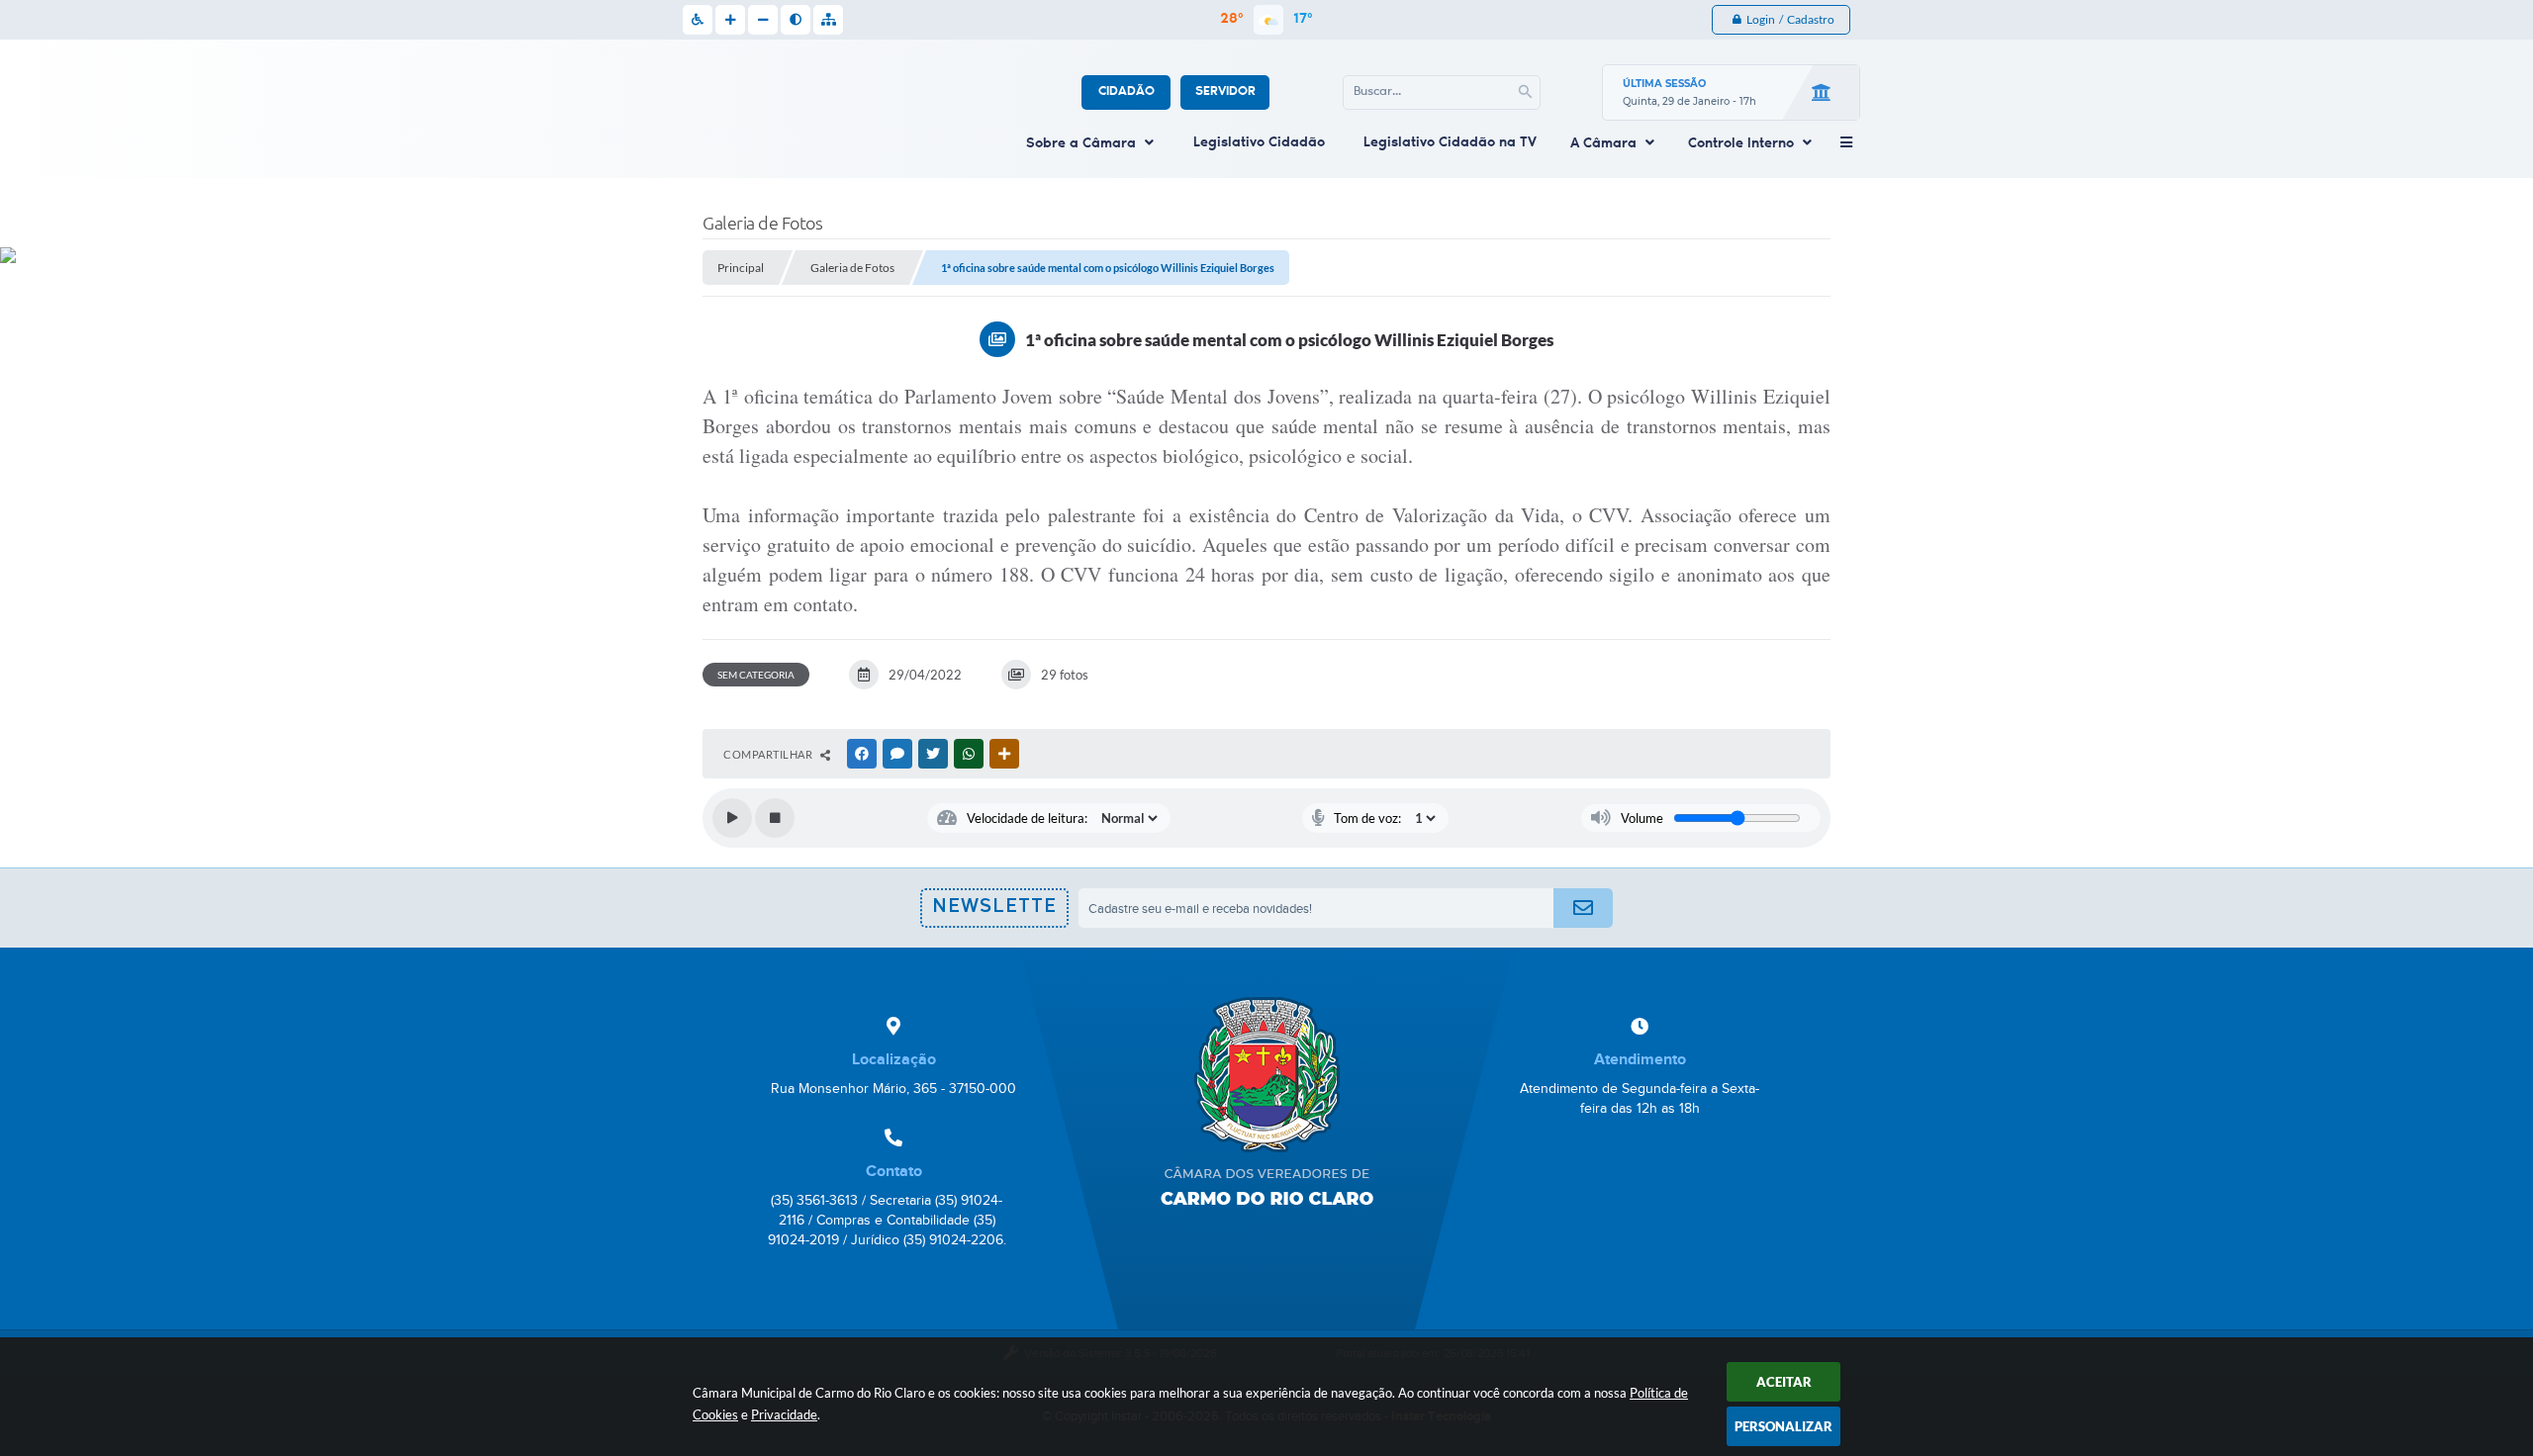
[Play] (732, 818)
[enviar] (1583, 908)
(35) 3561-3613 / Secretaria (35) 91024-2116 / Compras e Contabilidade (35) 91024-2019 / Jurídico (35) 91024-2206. (887, 1220)
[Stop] (775, 818)
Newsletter (994, 913)
